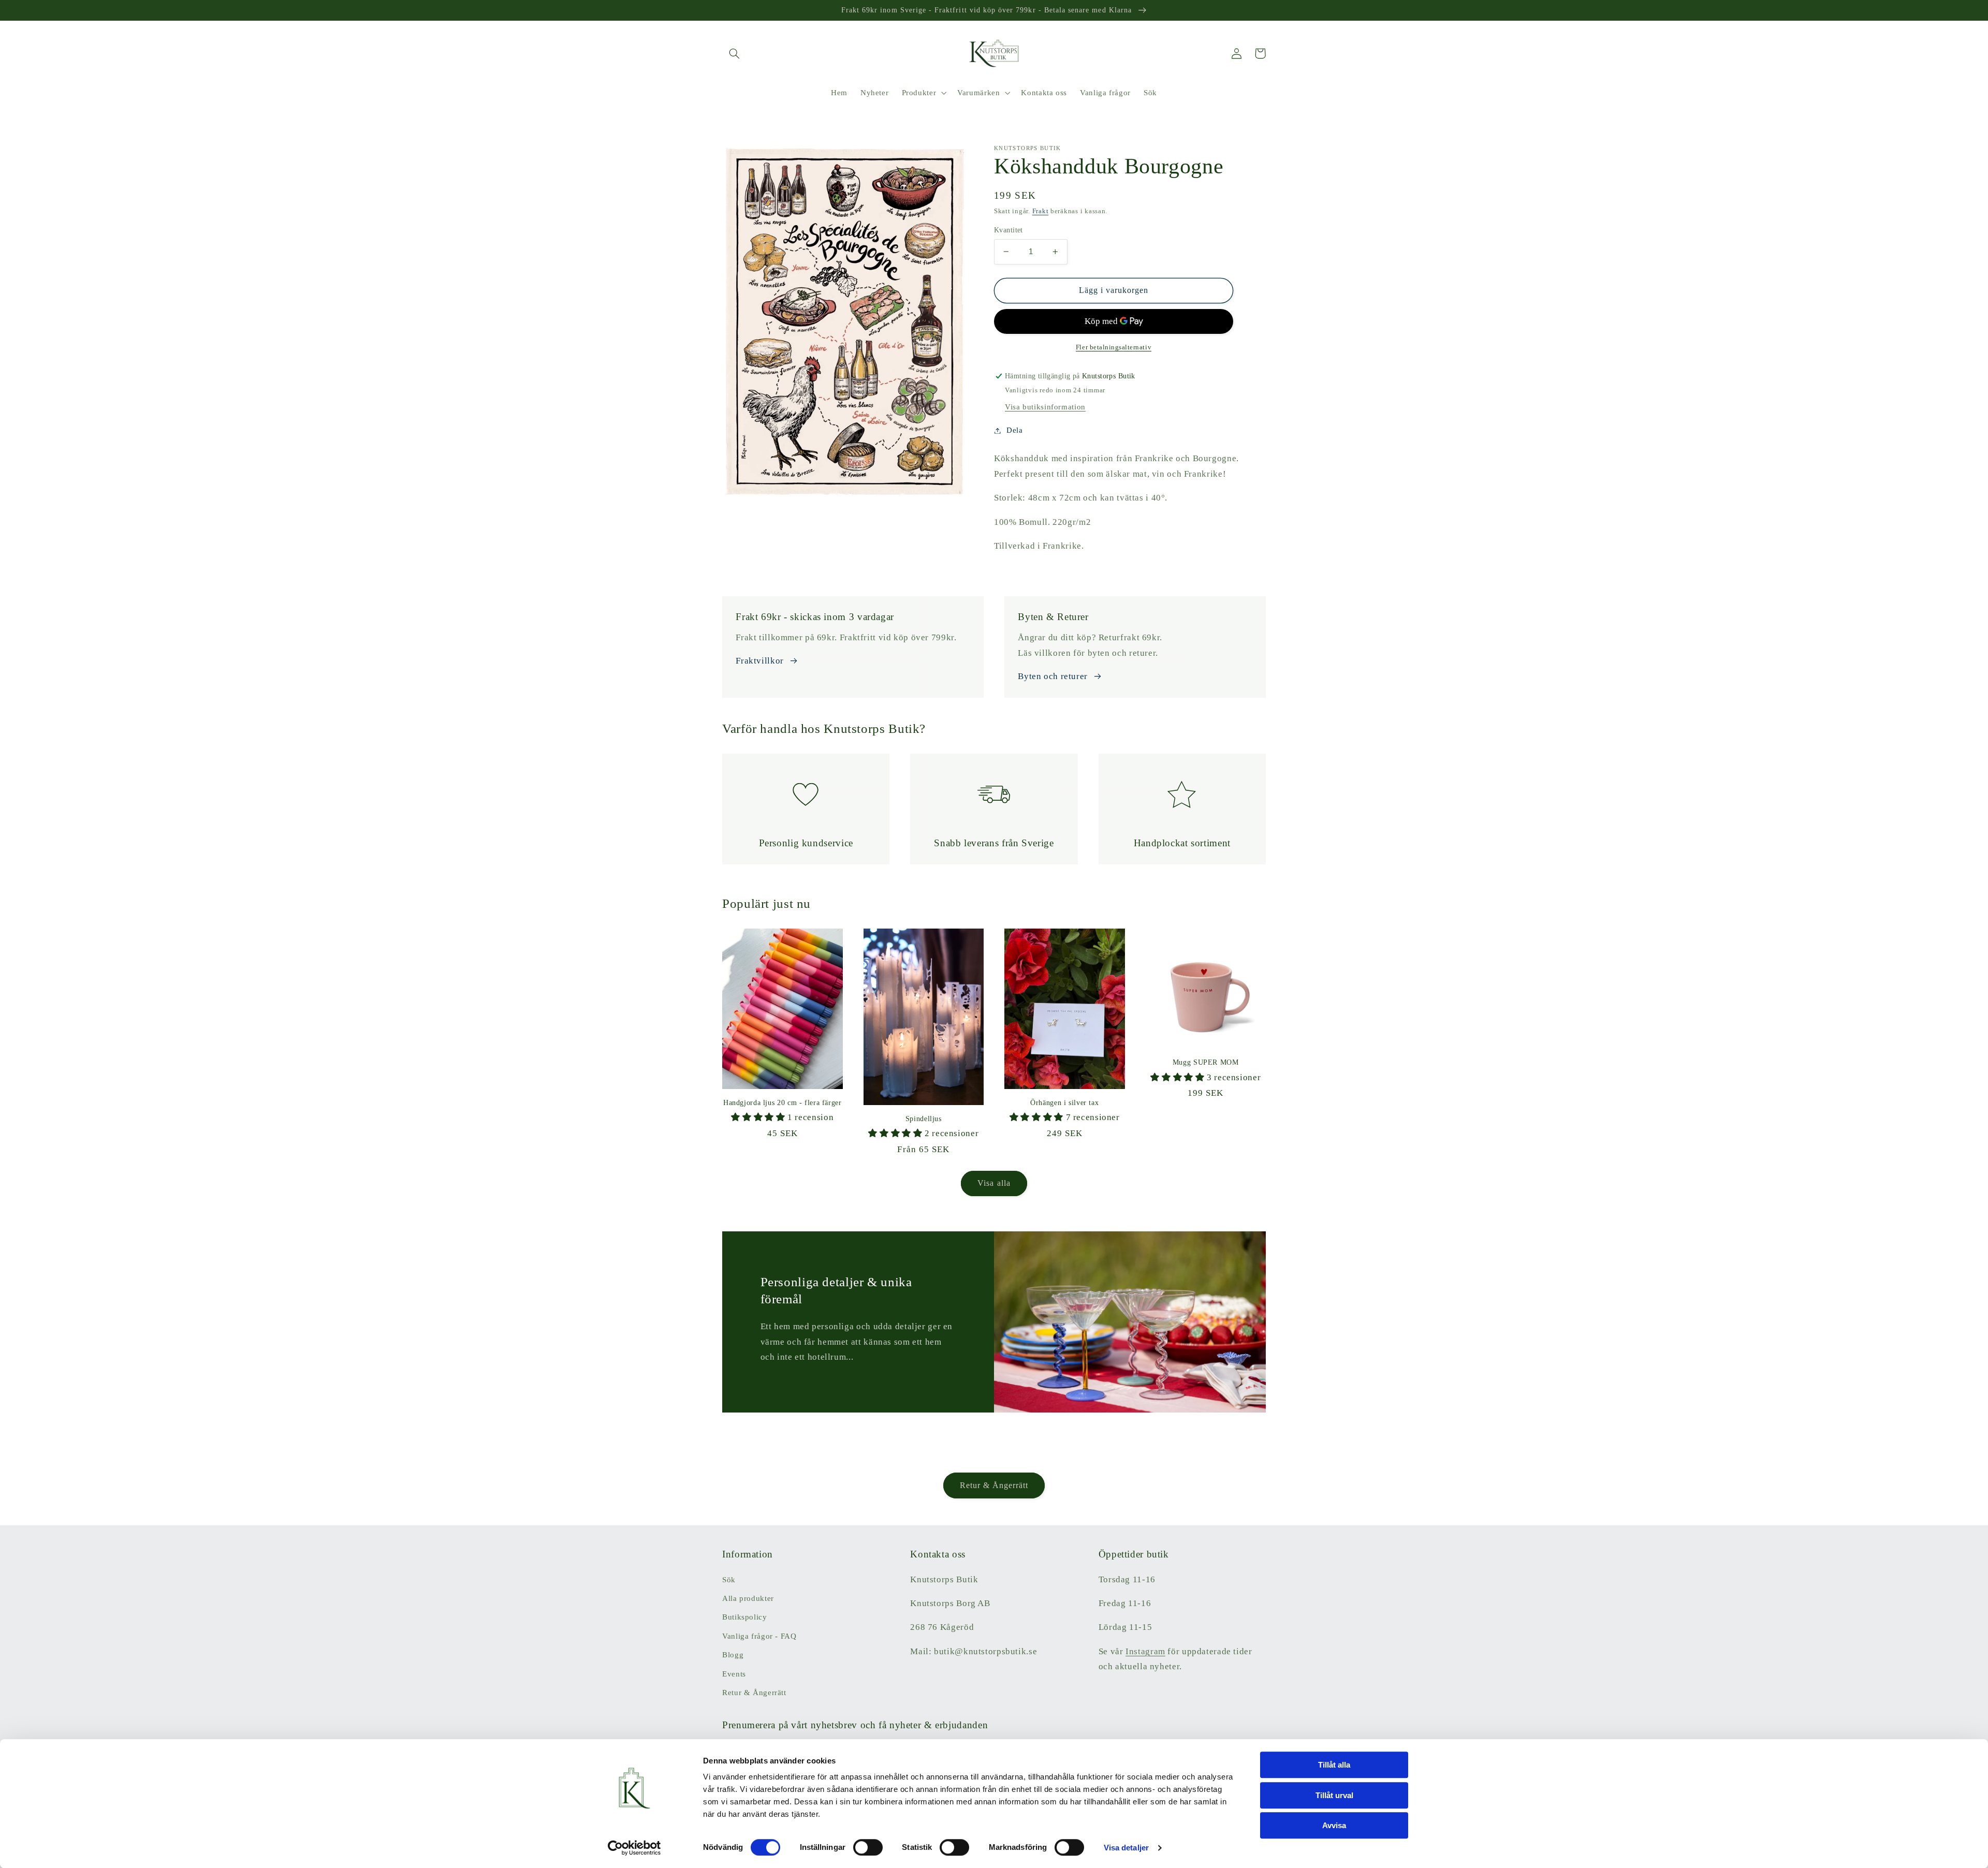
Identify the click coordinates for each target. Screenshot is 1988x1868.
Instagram (1145, 1651)
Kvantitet (1008, 230)
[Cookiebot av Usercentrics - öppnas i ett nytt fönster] (634, 1848)
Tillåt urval (1334, 1795)
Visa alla (994, 1183)
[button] (734, 53)
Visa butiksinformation (1045, 407)
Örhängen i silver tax (1064, 1103)
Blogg (733, 1655)
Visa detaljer (1126, 1848)
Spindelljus (924, 1119)
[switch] (868, 1847)
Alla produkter (748, 1598)
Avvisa (1334, 1825)
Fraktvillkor (760, 661)
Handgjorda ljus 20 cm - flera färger (783, 1103)
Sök (729, 1580)
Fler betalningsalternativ (1114, 347)
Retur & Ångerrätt (994, 1485)
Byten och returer (1053, 676)
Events (734, 1674)
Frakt (1041, 211)
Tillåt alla (1334, 1765)
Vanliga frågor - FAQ (759, 1636)
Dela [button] (1015, 430)
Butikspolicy (745, 1617)
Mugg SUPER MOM (1206, 1062)
